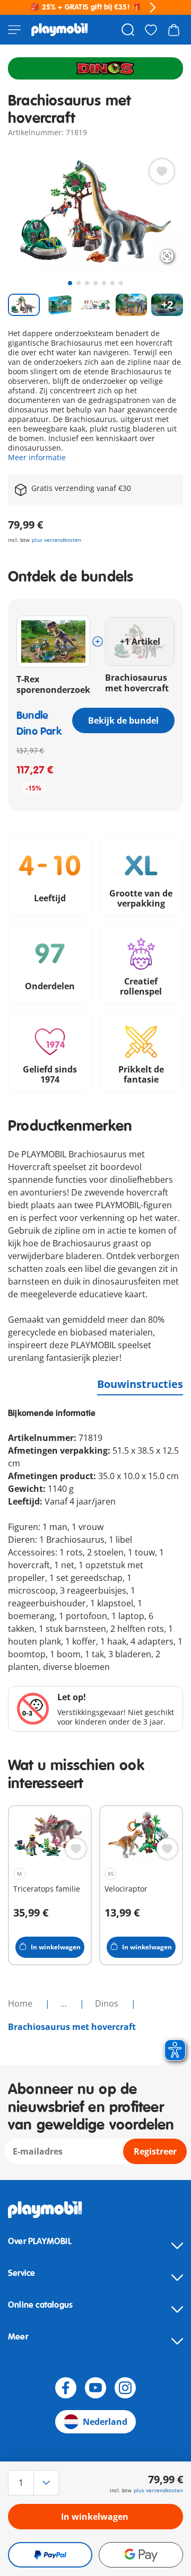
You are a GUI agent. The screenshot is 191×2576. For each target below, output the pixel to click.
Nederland (105, 2422)
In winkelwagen (95, 2517)
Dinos (108, 2003)
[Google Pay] (141, 2555)
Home (21, 2003)
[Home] (60, 30)
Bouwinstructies (140, 1384)
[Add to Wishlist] (162, 171)
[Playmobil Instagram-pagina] (125, 2388)
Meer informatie (37, 457)
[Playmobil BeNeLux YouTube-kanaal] (95, 2388)
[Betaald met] (50, 2555)
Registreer (155, 2151)
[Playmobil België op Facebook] (66, 2388)
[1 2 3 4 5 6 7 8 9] (34, 2483)
